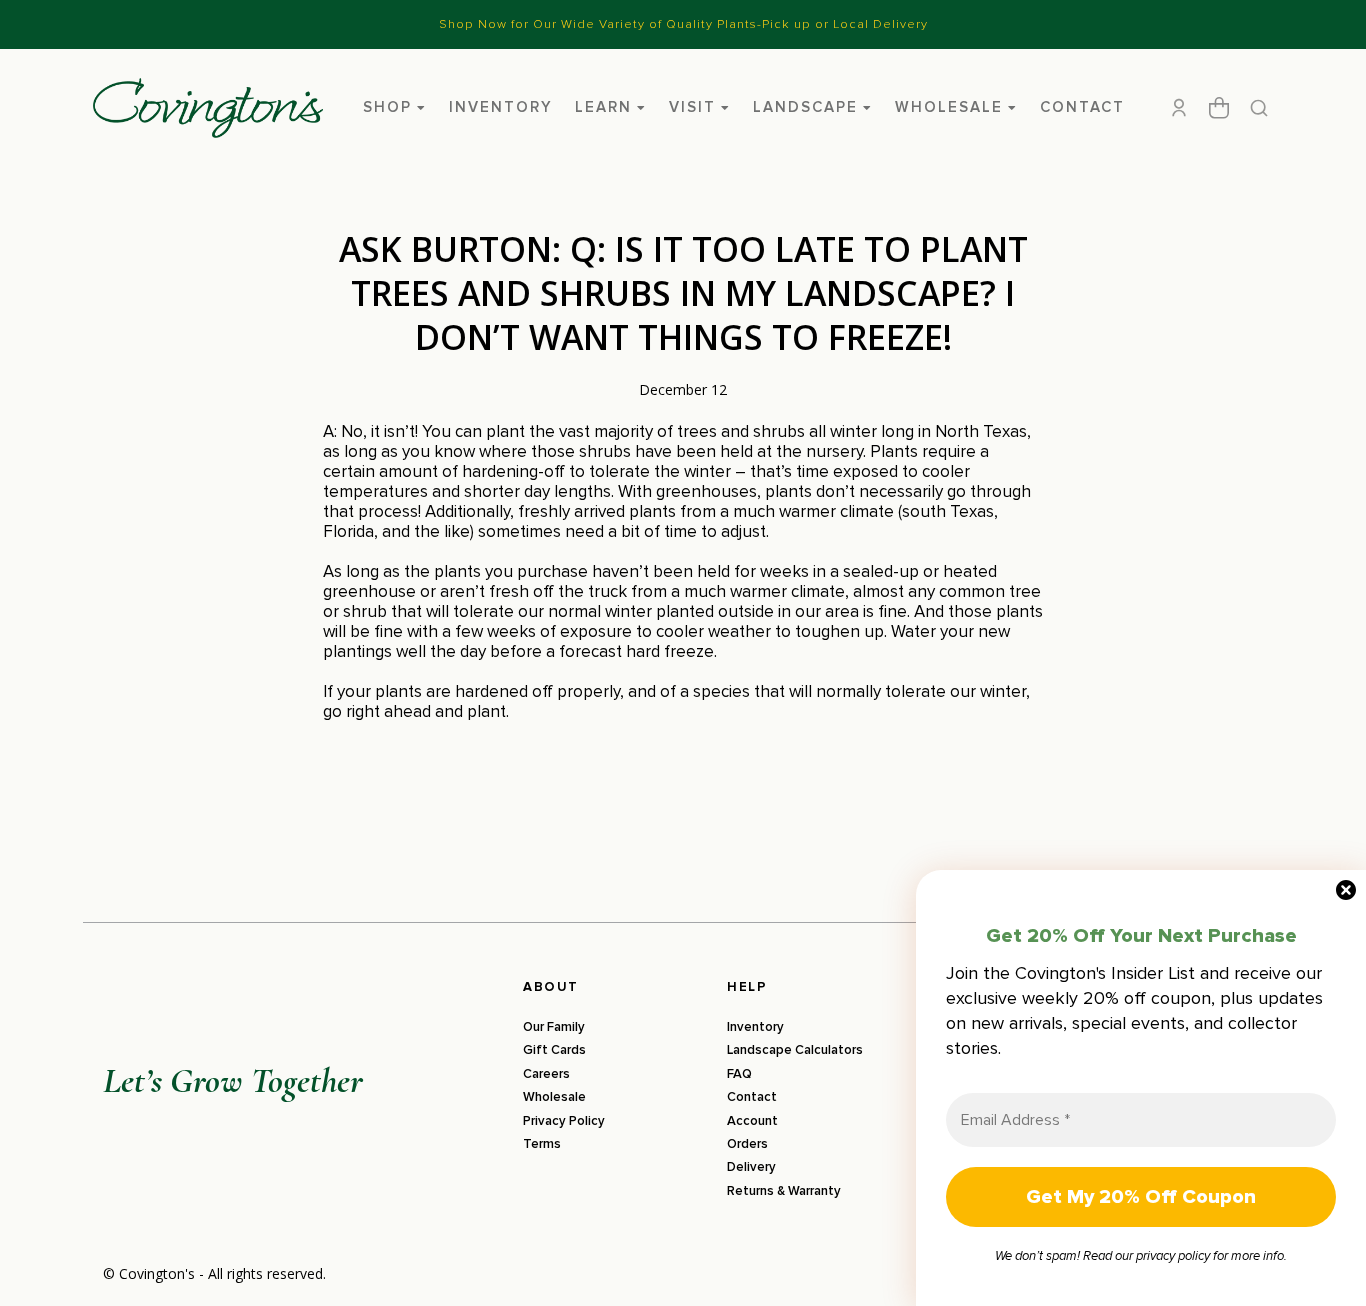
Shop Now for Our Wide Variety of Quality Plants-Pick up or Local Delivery (683, 24)
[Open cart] (1219, 108)
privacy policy (1173, 1256)
